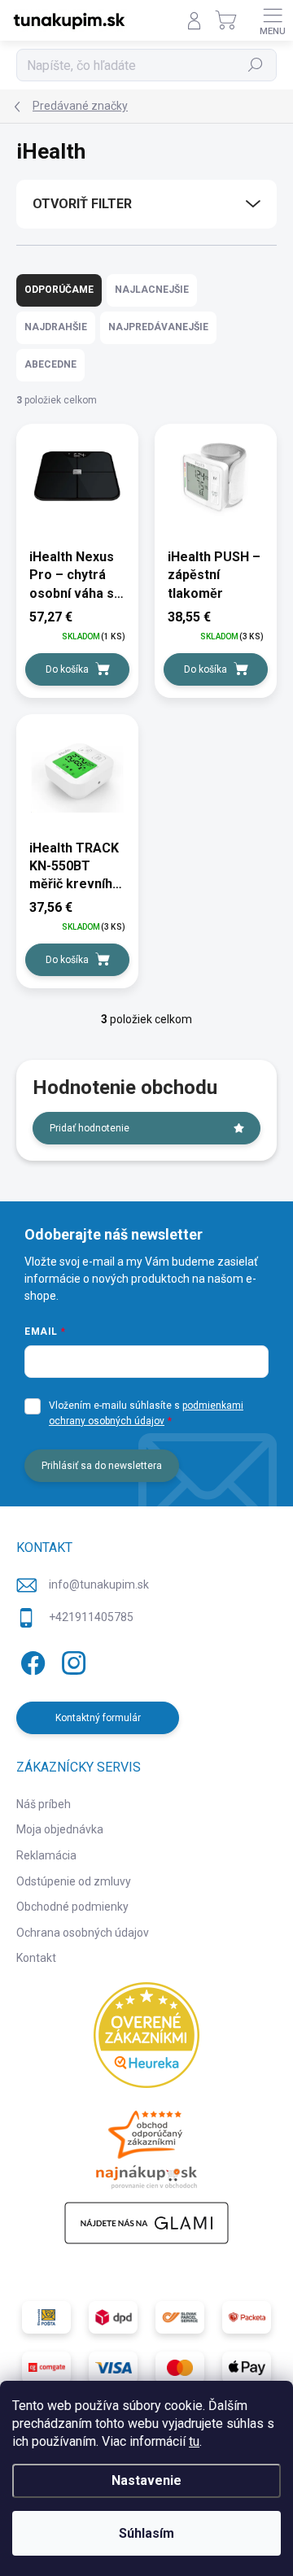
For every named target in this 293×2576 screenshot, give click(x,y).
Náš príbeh (44, 1804)
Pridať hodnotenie (90, 1128)
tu (194, 2441)
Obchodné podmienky (72, 1907)
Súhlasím (146, 2533)
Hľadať (256, 65)
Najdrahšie (56, 327)
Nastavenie (146, 2480)
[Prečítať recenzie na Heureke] (146, 2035)
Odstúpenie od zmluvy (74, 1881)
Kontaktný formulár (98, 1718)
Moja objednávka (60, 1829)
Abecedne (50, 364)
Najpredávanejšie (158, 327)
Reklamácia (46, 1855)
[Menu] (273, 20)
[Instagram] (71, 1661)
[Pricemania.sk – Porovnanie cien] (146, 2145)
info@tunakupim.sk (99, 1584)
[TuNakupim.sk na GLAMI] (146, 2223)
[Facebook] (31, 1661)
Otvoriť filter (82, 204)
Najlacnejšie (152, 290)
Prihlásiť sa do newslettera (102, 1466)
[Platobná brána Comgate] (46, 2368)
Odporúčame (59, 290)
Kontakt (36, 1958)
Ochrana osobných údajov (83, 1933)
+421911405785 (91, 1617)
